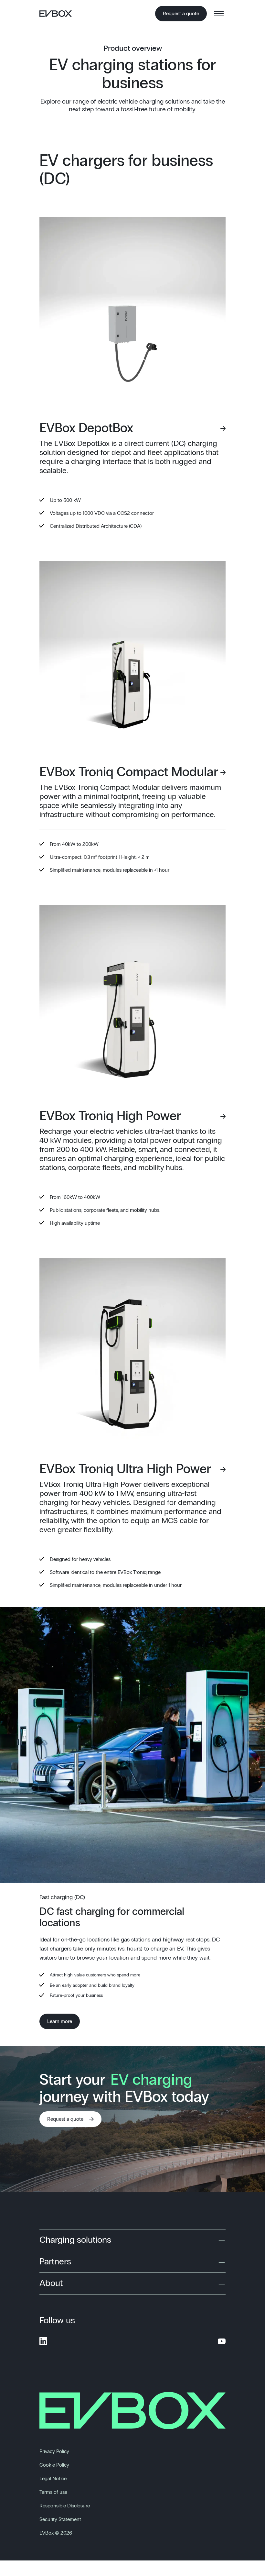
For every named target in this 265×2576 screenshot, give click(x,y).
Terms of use (53, 2492)
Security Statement (60, 2519)
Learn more (60, 2021)
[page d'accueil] (58, 14)
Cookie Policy (54, 2465)
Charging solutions (75, 2240)
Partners (55, 2262)
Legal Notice (53, 2479)
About (51, 2283)
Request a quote (181, 14)
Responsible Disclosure (65, 2506)
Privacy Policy (54, 2451)
